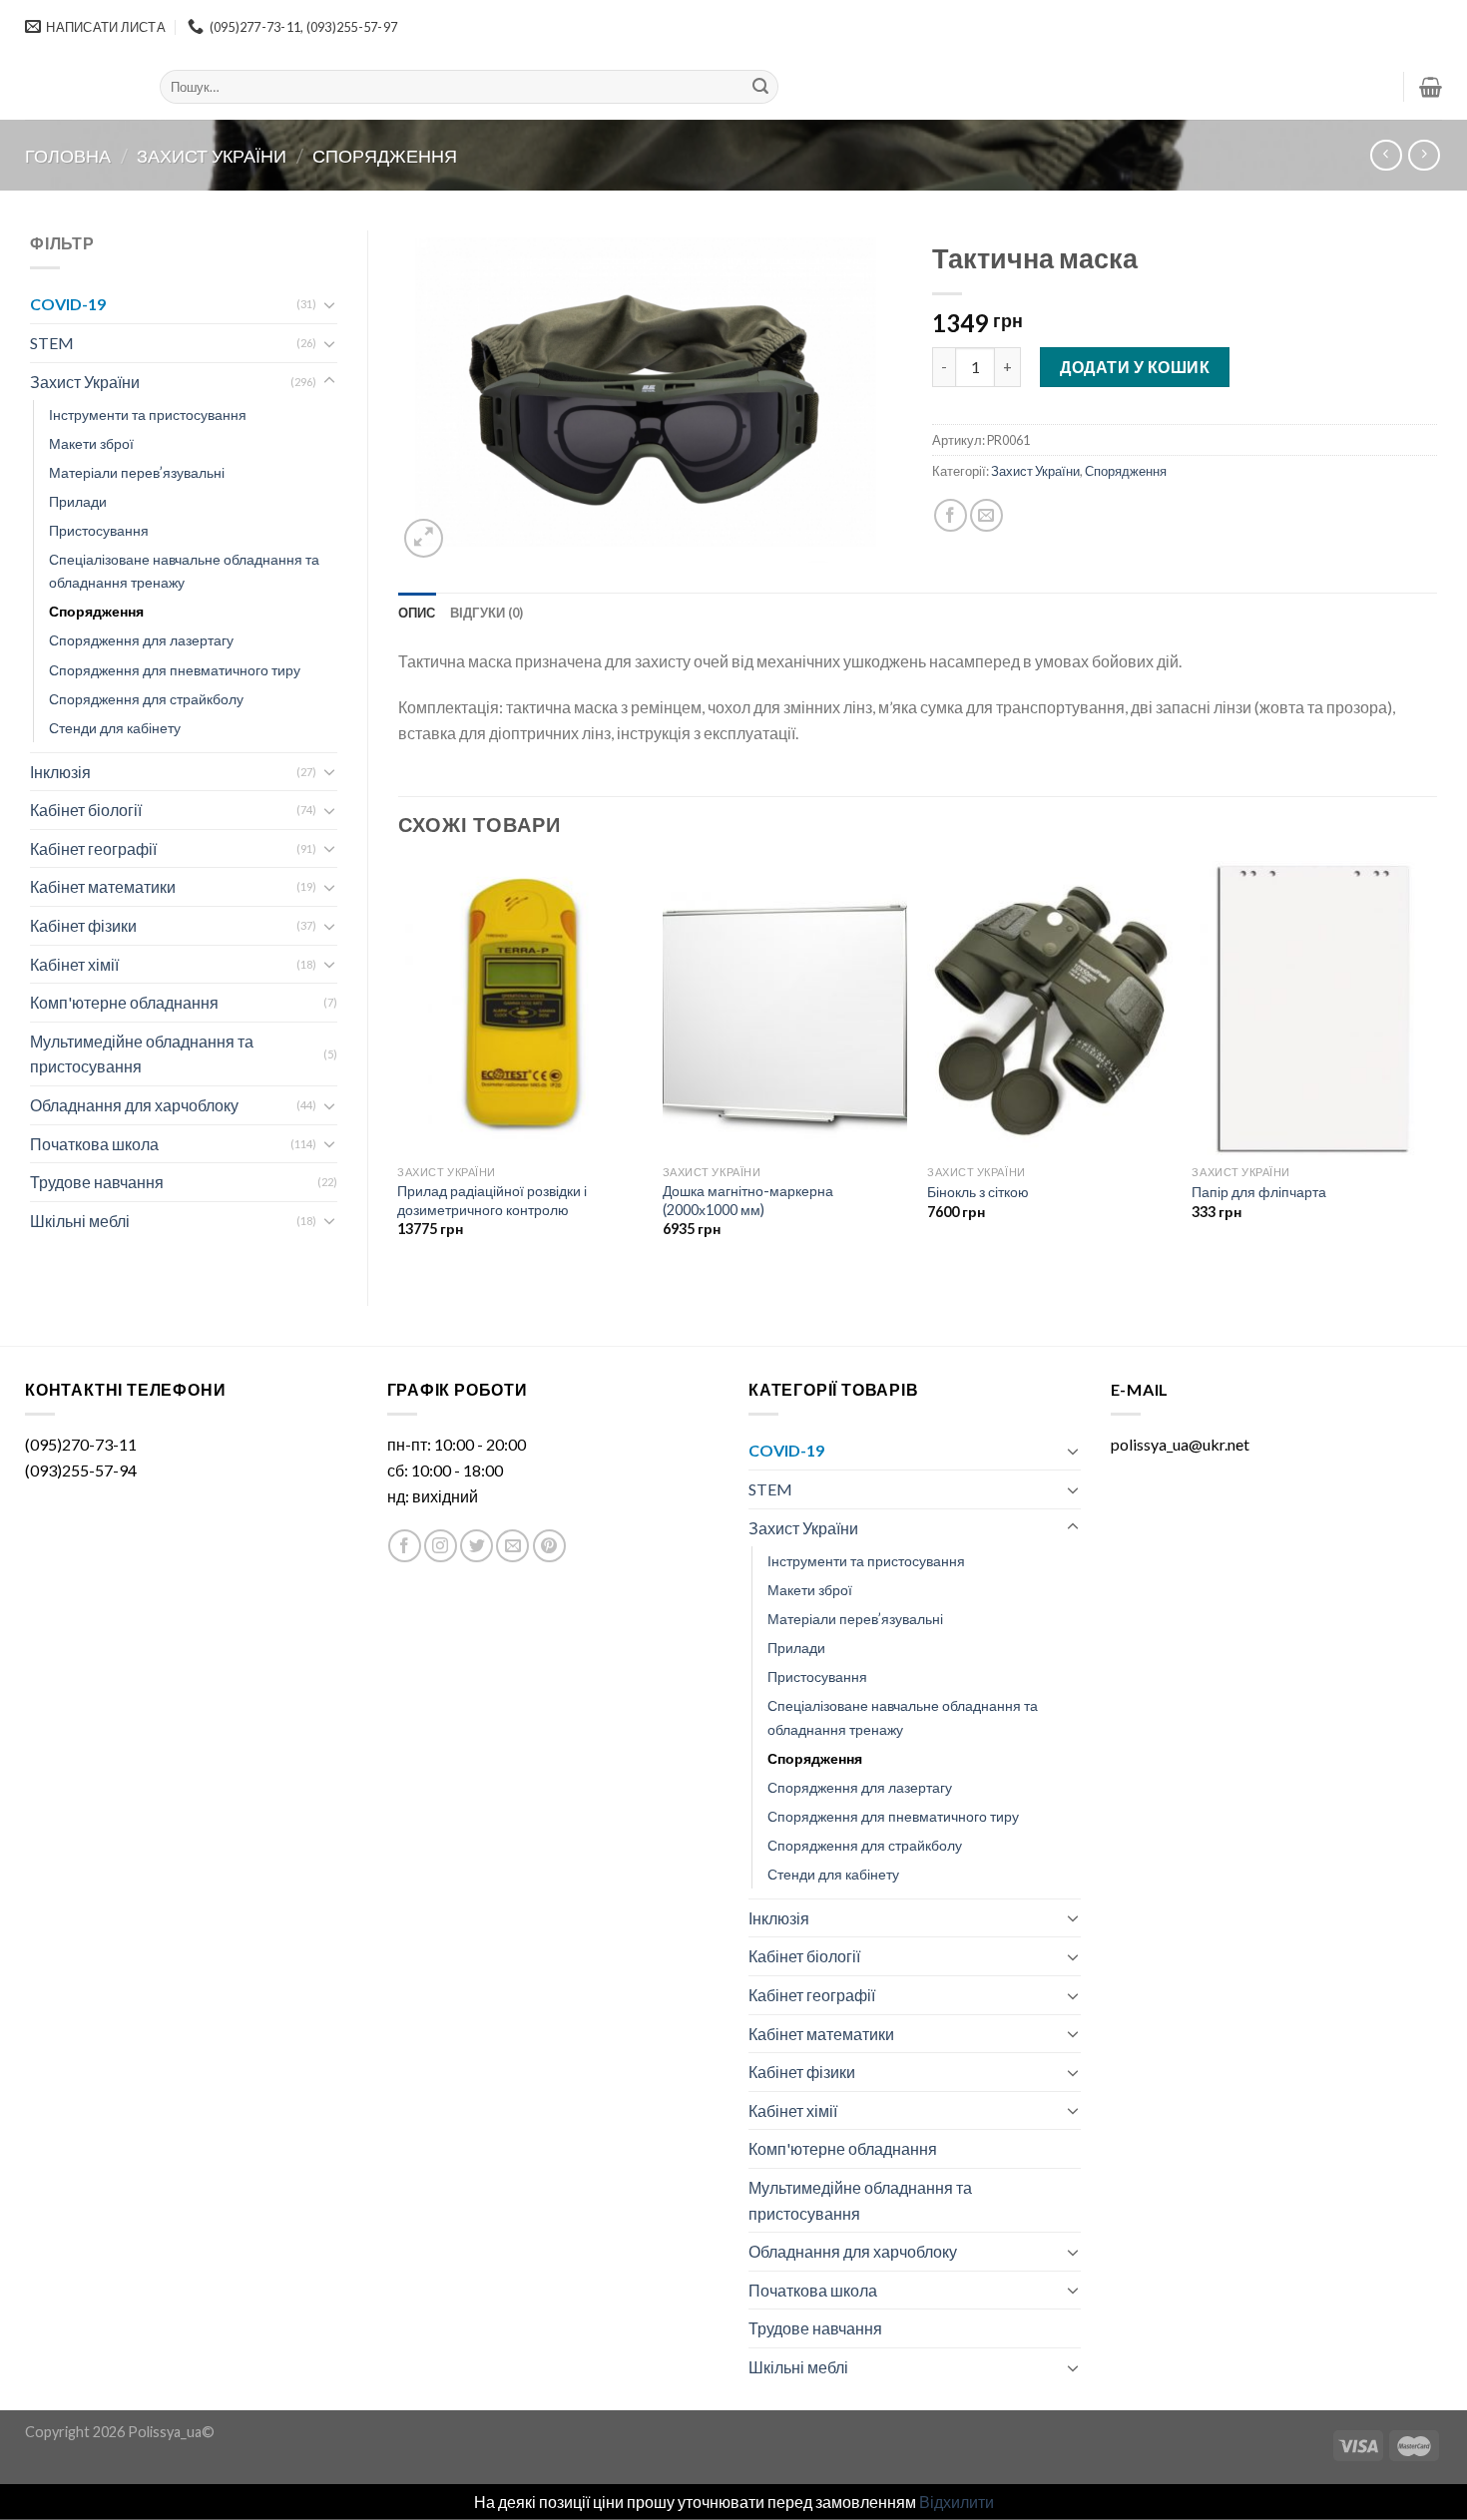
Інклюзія (60, 772)
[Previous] (399, 1066)
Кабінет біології (86, 810)
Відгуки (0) (487, 613)
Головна (68, 156)
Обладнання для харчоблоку (134, 1105)
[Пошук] (760, 87)
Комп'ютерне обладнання (124, 1002)
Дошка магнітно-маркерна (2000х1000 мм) (748, 1200)
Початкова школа (94, 1144)
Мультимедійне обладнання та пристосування (142, 1054)
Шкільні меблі (80, 1221)
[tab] (417, 613)
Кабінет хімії (74, 964)
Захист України (212, 156)
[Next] (1436, 1066)
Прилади (78, 501)
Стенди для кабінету (115, 728)
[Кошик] (1431, 87)
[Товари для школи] (77, 87)
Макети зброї (91, 443)
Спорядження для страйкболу (146, 699)
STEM (52, 343)
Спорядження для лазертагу (141, 640)
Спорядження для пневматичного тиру (175, 670)
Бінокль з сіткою (978, 1192)
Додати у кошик (1135, 367)
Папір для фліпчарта (1259, 1192)
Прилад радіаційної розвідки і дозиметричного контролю (492, 1200)
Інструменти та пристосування (148, 415)
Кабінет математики (103, 886)
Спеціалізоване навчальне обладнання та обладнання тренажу (184, 571)
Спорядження (385, 156)
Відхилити (957, 2502)
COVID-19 (68, 304)
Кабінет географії (93, 848)
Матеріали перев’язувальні (137, 472)
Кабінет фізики (83, 925)
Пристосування (99, 530)
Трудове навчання (97, 1182)
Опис (417, 613)
